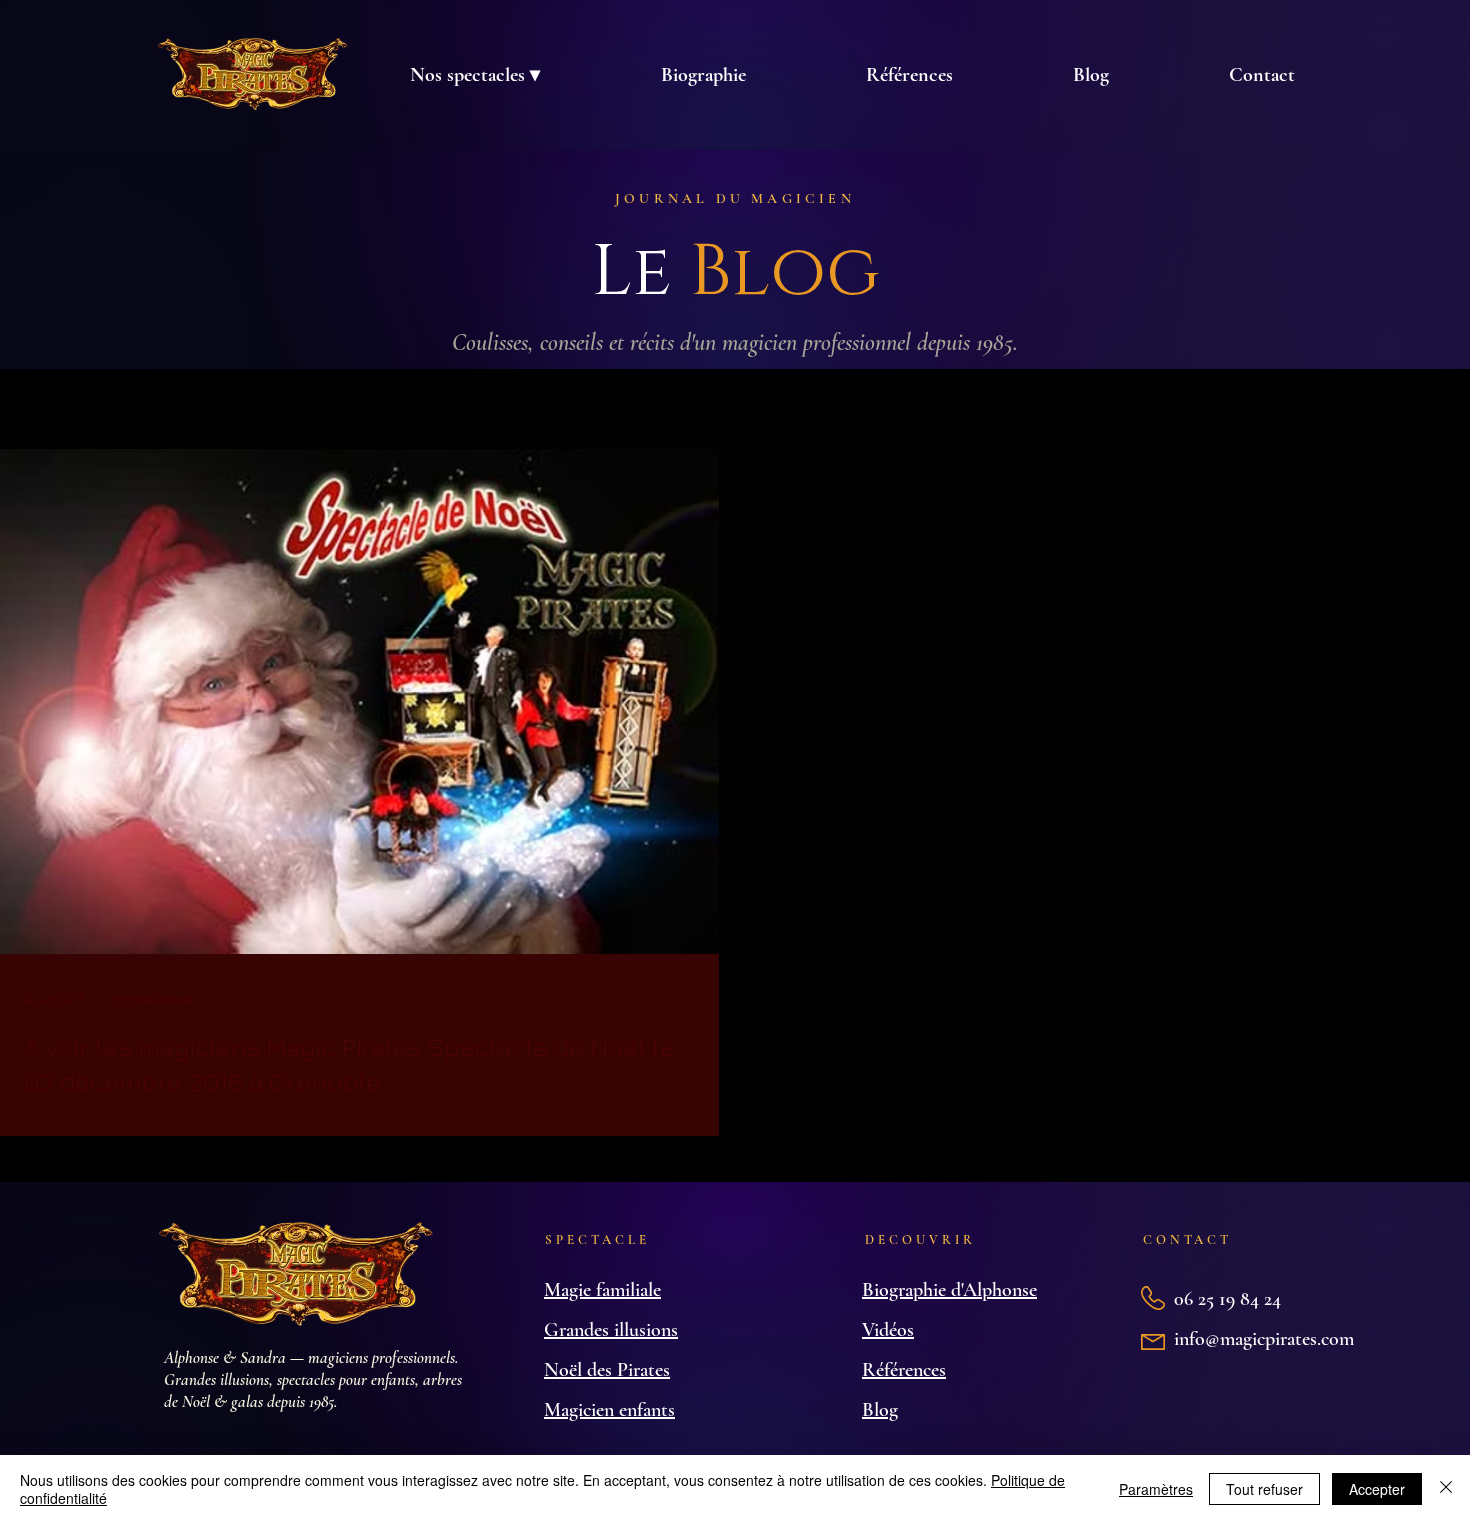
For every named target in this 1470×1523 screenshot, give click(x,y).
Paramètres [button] (1156, 1489)
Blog (880, 1410)
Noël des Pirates (607, 1370)
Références (904, 1370)
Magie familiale (602, 1290)
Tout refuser (1264, 1489)
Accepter (1377, 1489)
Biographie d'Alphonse (949, 1290)
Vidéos (888, 1330)
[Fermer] (1446, 1489)
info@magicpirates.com (1264, 1339)
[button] (474, 75)
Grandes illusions (611, 1330)
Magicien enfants (609, 1410)
